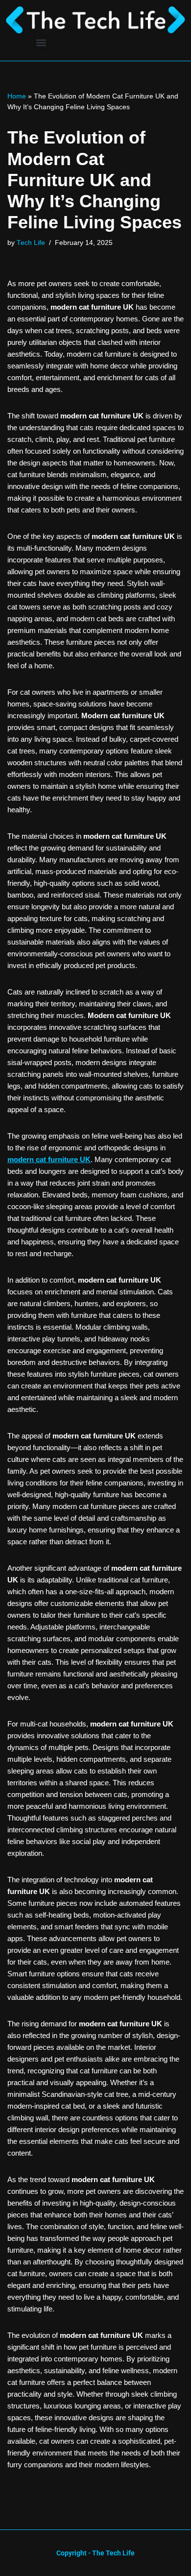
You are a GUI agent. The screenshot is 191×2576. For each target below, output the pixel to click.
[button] (41, 43)
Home (17, 96)
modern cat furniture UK (49, 1159)
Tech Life (31, 243)
